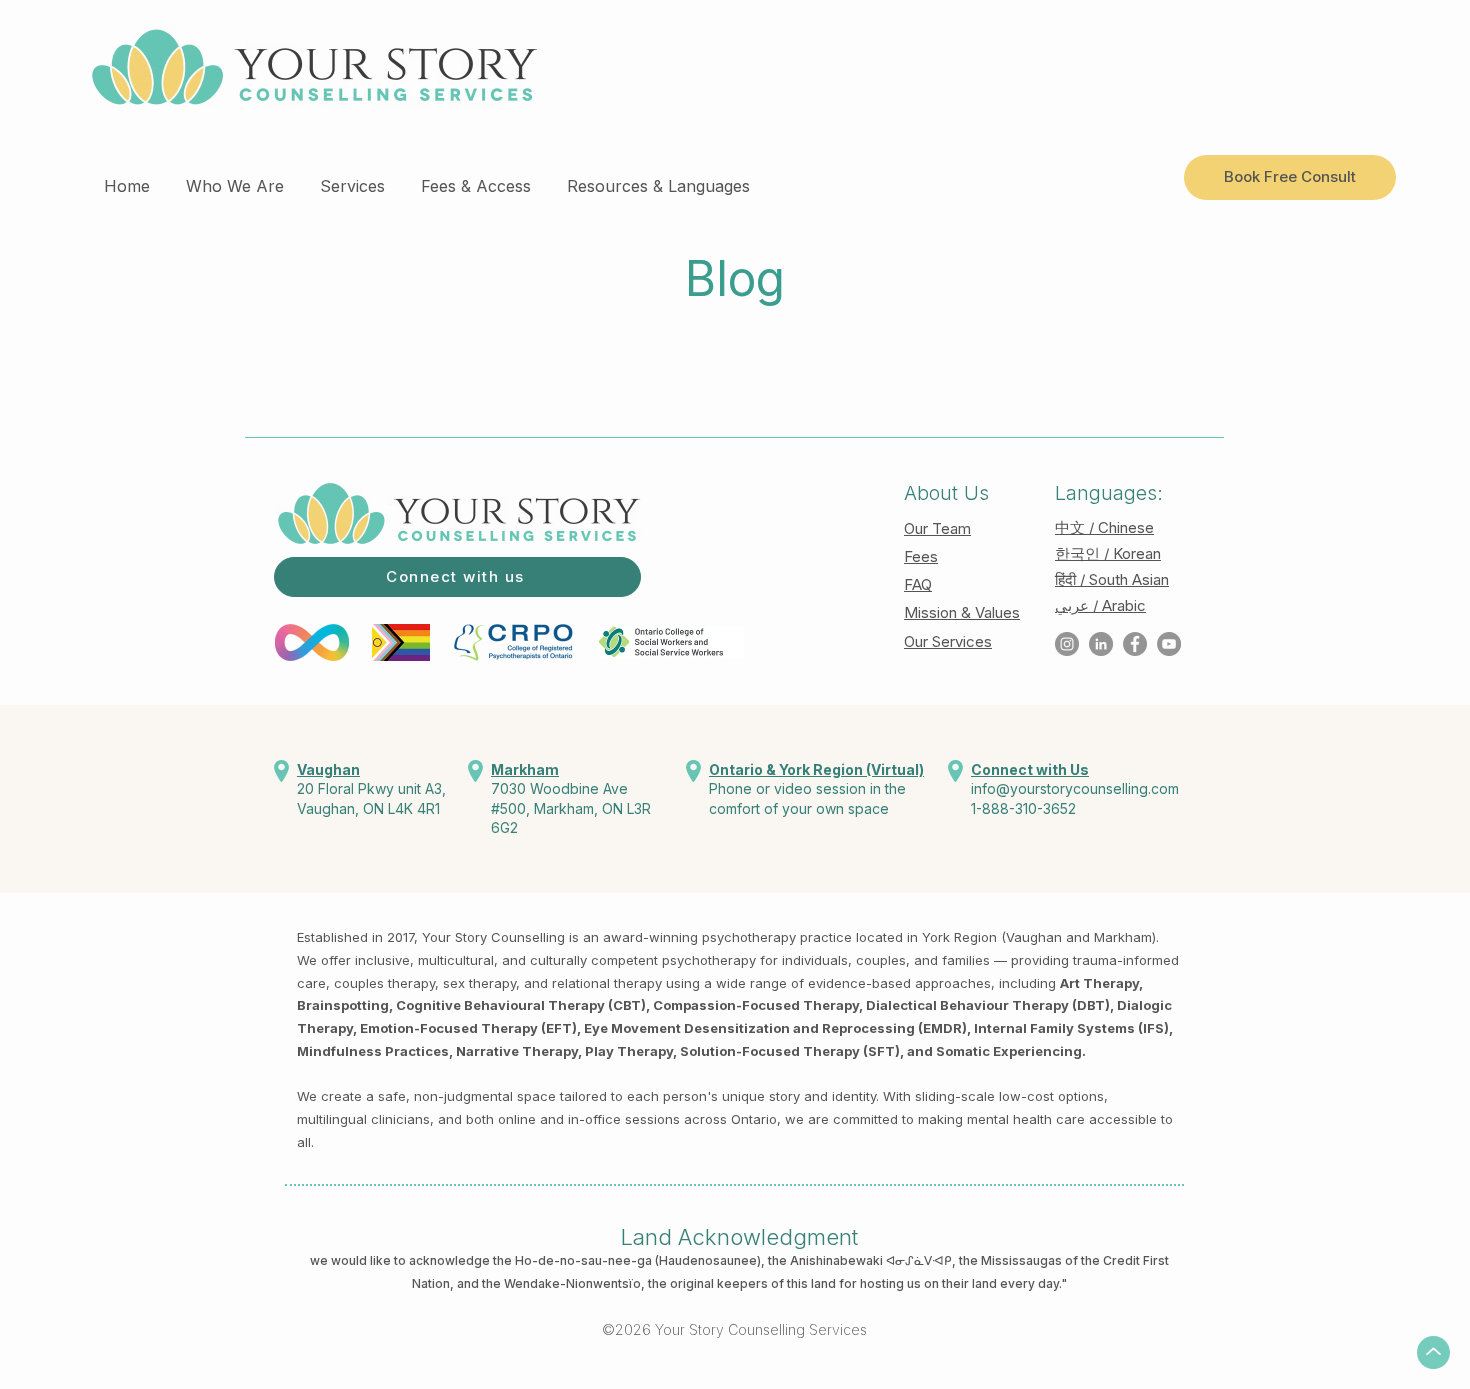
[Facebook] (1135, 644)
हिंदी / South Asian (1112, 579)
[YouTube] (1169, 644)
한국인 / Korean (1108, 553)
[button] (235, 177)
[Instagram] (1067, 644)
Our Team (937, 528)
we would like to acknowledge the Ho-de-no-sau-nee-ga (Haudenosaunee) (535, 1260)
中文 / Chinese (1104, 527)
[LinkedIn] (1101, 644)
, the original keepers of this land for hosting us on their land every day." (854, 1283)
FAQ (918, 584)
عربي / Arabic (1100, 605)
